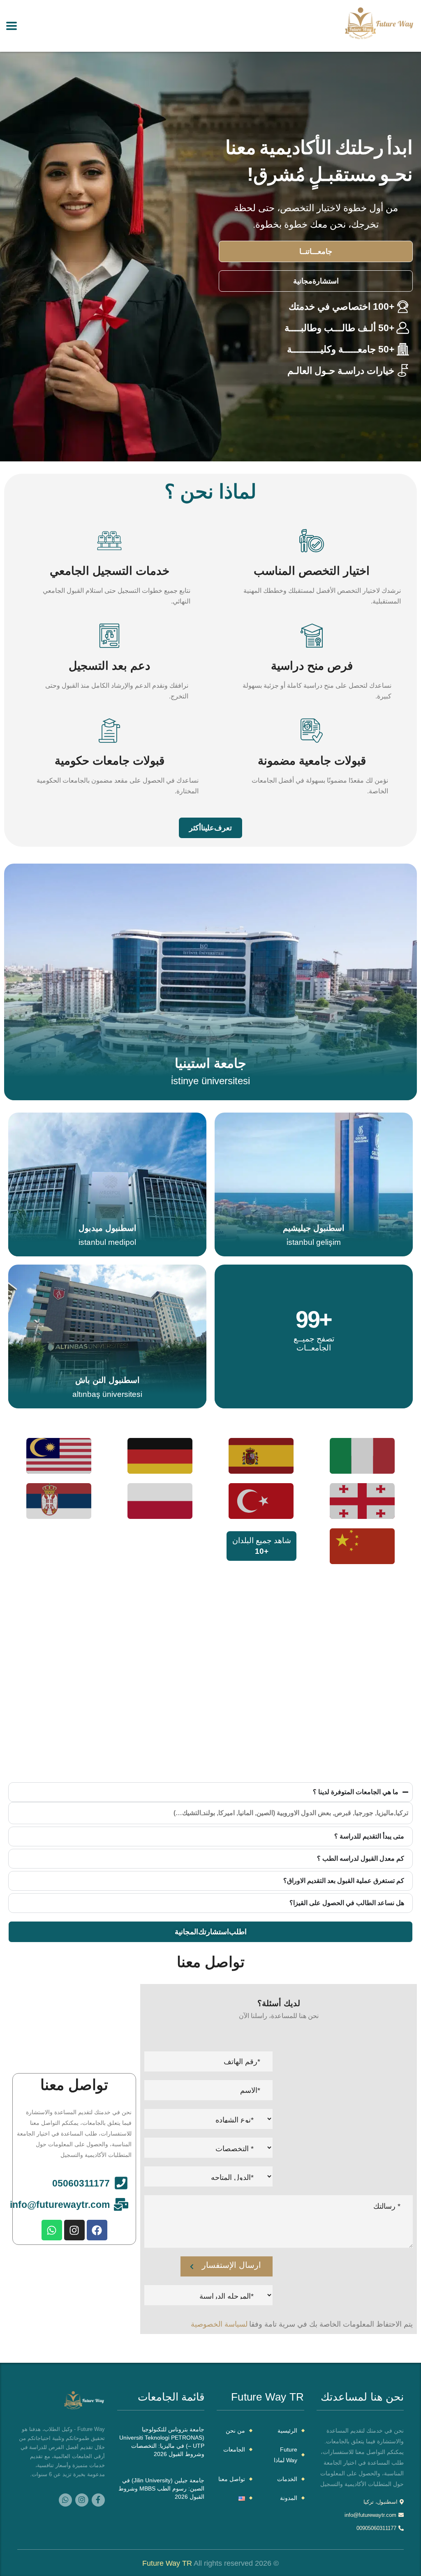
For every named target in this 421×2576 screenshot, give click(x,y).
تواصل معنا (232, 2479)
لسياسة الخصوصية (219, 2324)
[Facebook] (97, 2230)
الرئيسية (287, 2431)
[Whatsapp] (52, 2230)
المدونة (289, 2498)
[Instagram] (74, 2230)
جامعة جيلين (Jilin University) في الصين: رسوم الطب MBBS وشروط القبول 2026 (161, 2488)
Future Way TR (167, 2563)
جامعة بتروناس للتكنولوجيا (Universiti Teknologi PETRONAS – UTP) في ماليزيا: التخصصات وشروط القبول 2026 (162, 2442)
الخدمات (287, 2479)
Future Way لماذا (286, 2455)
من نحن (235, 2431)
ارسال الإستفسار (231, 2265)
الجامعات (234, 2449)
